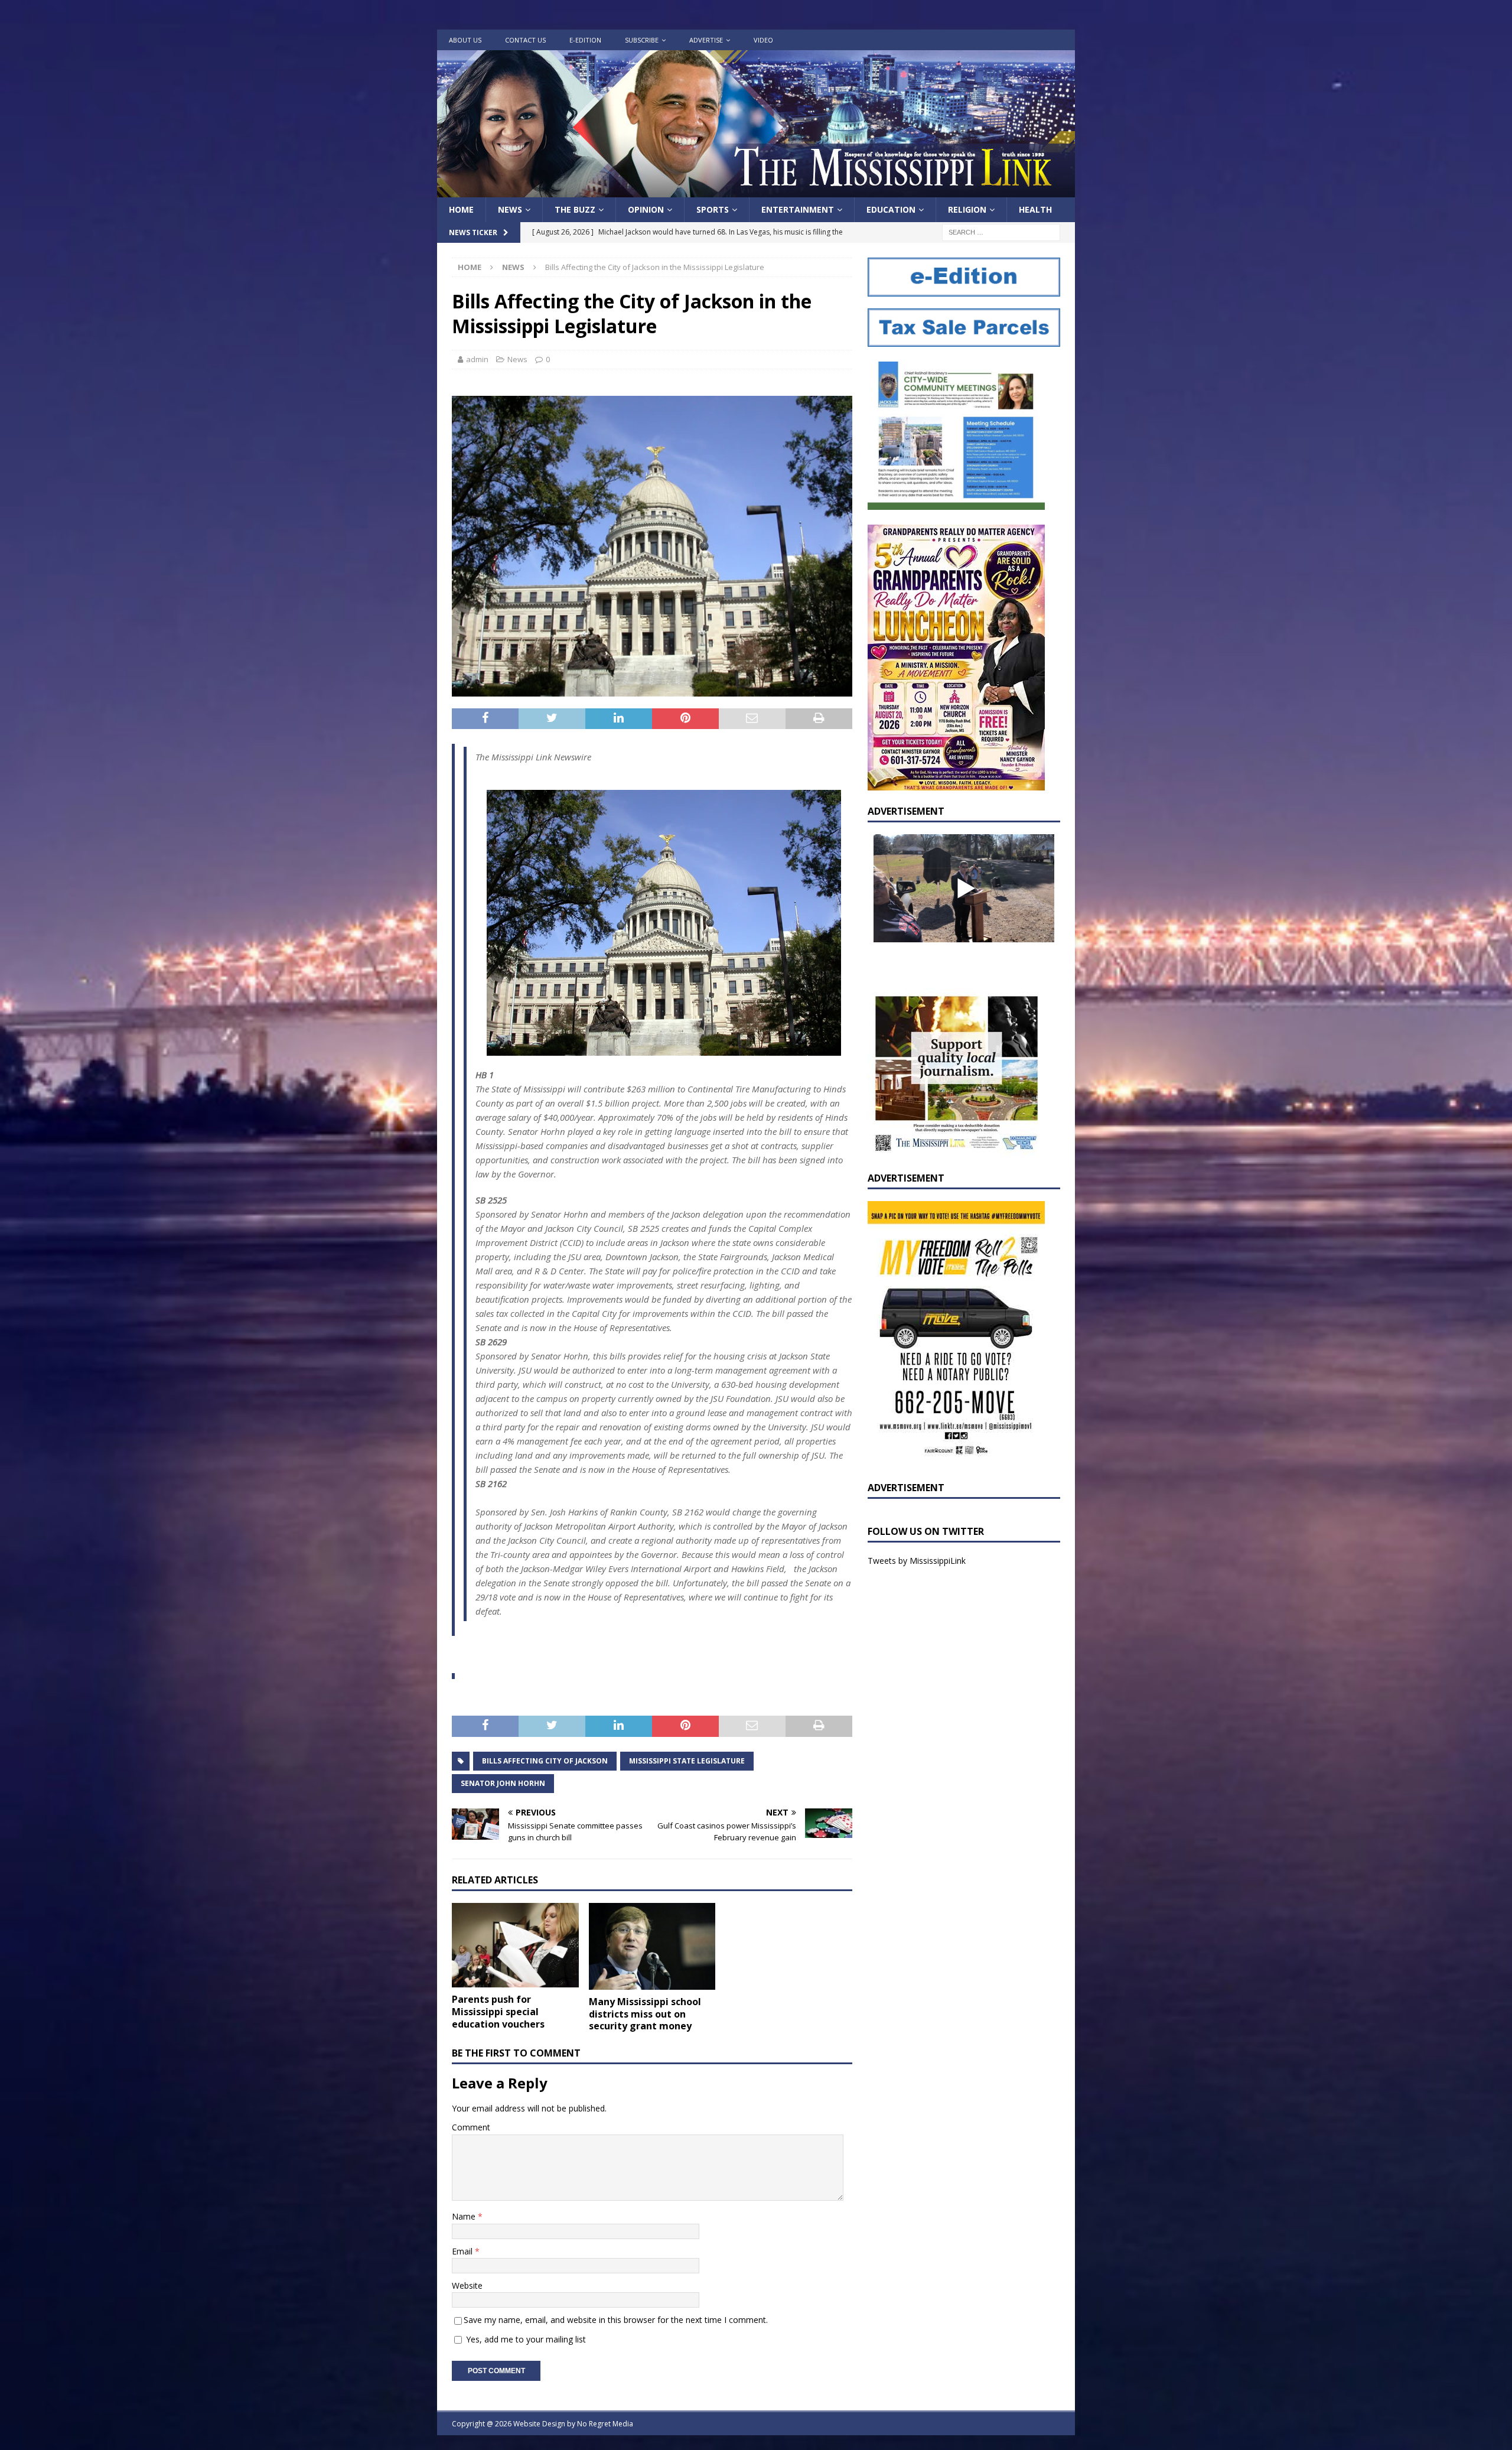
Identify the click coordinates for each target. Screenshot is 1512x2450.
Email (463, 2251)
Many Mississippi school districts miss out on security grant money (645, 2014)
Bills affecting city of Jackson (545, 1761)
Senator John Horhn (503, 1783)
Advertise (706, 40)
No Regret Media (605, 2424)
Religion (967, 209)
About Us (465, 40)
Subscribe (642, 40)
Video (763, 40)
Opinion (646, 209)
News (510, 209)
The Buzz (575, 209)
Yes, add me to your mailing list (525, 2339)
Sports (713, 209)
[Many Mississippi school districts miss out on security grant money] (652, 1946)
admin (477, 359)
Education (891, 209)
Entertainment (798, 209)
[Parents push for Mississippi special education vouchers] (515, 1945)
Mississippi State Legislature (687, 1761)
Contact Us (525, 40)
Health (1035, 209)
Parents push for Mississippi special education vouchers (498, 2012)
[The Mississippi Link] (756, 191)
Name (465, 2216)
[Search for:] (1001, 232)
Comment (471, 2127)
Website (467, 2285)
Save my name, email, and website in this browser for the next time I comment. (616, 2320)
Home (461, 209)
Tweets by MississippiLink (917, 1561)
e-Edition (585, 40)
